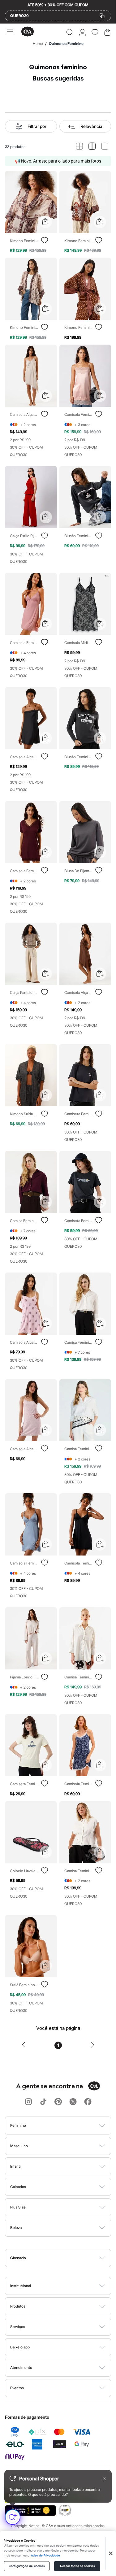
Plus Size (18, 2207)
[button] (70, 32)
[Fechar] (111, 2553)
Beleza (16, 2228)
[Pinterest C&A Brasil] (58, 2102)
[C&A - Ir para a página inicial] (28, 32)
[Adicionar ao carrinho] (46, 222)
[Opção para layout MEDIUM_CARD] (92, 147)
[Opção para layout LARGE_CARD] (105, 147)
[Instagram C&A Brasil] (28, 2102)
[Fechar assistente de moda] (104, 2478)
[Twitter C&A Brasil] (73, 2102)
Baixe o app (20, 2347)
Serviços (18, 2327)
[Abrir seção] (68, 2126)
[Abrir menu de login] (82, 32)
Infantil (16, 2166)
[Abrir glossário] (66, 2258)
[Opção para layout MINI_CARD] (79, 147)
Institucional (21, 2286)
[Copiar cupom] (102, 16)
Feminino (18, 2125)
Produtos (18, 2306)
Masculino (19, 2146)
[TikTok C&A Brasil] (43, 2102)
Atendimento (21, 2367)
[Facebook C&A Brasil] (88, 2102)
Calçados (18, 2187)
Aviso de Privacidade (45, 2556)
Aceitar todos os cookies (77, 2566)
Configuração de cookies (27, 2566)
